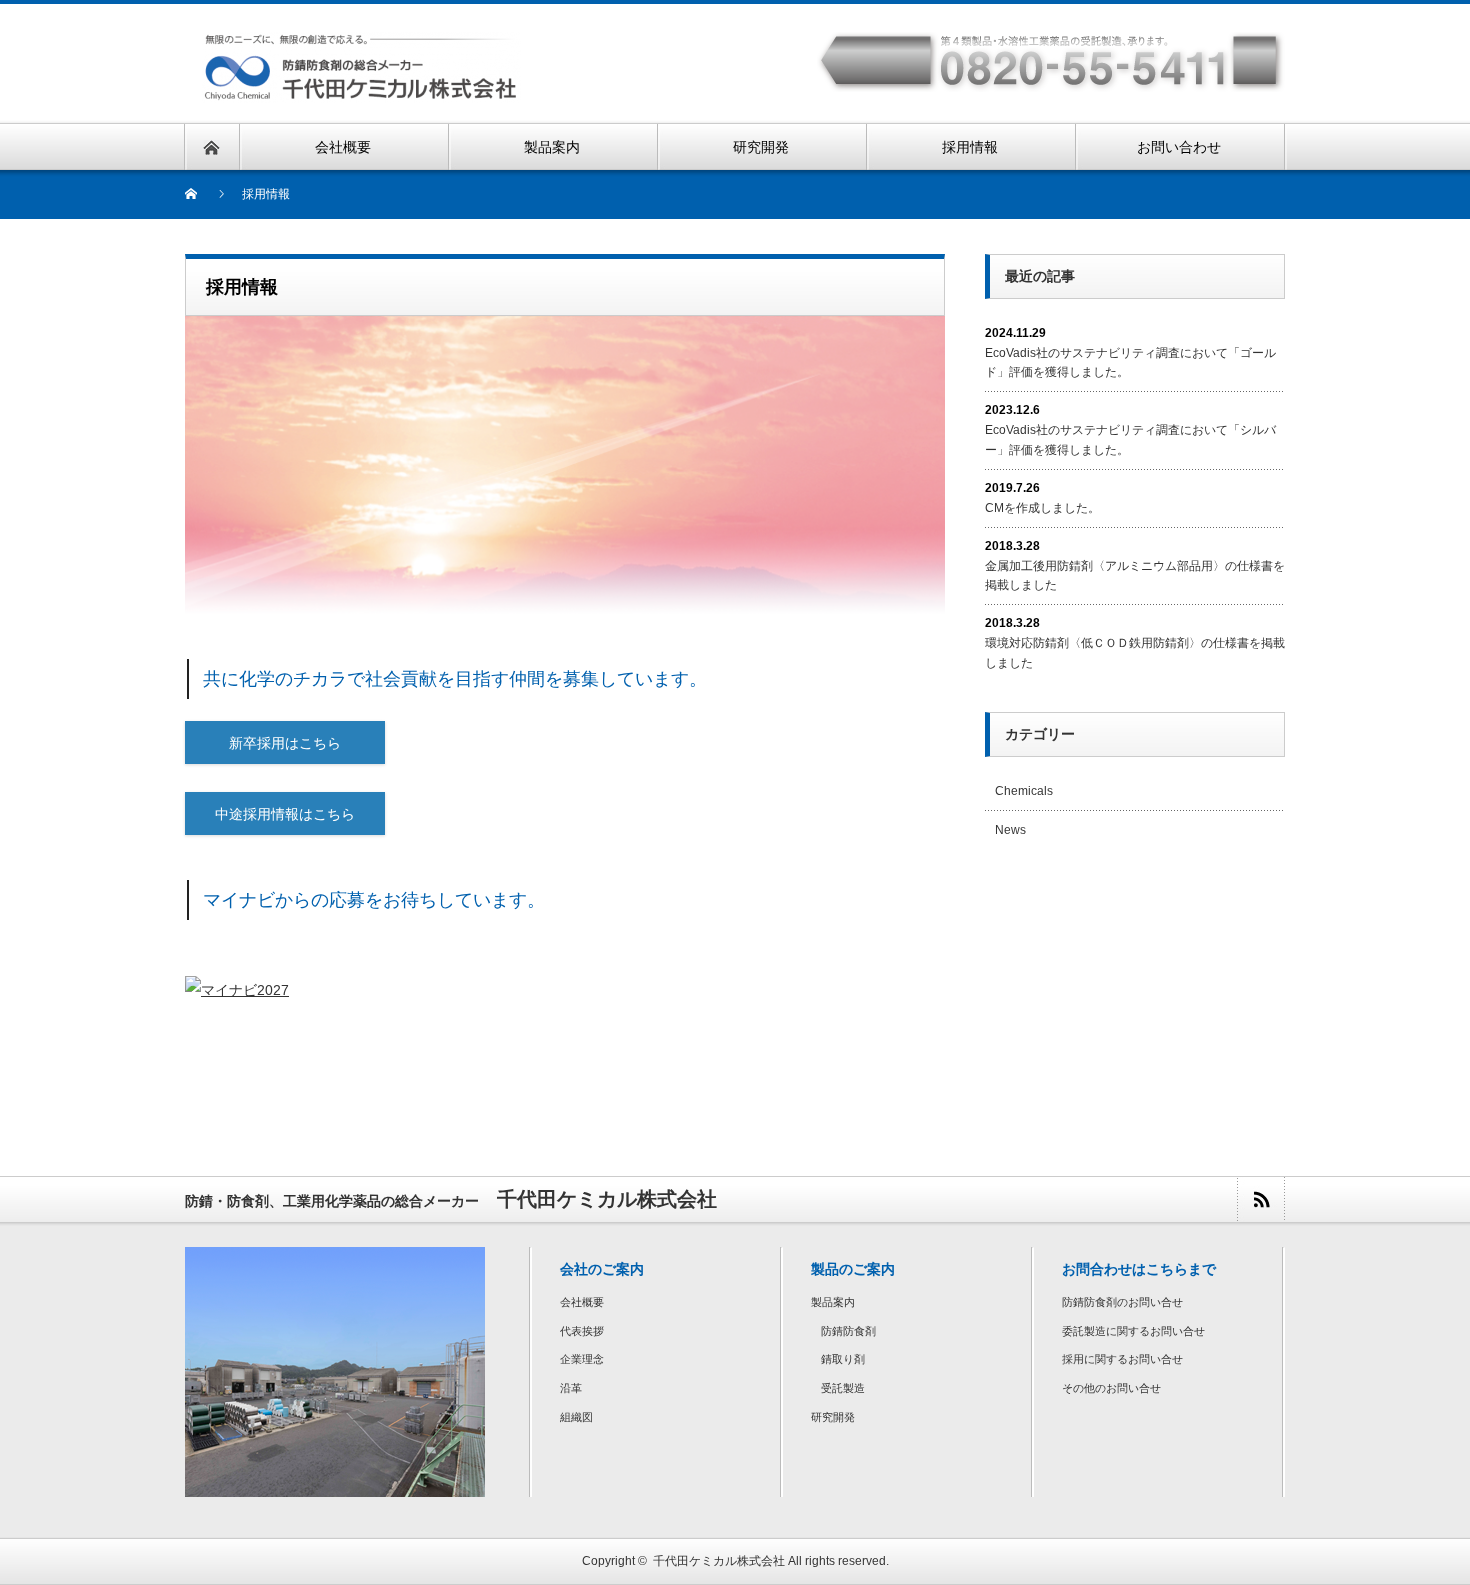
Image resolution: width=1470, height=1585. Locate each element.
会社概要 (582, 1302)
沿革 (571, 1388)
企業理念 (582, 1359)
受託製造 (843, 1388)
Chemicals (1024, 791)
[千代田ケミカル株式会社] (361, 90)
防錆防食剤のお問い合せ (1122, 1302)
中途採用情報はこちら (285, 814)
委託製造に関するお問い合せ (1133, 1331)
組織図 (576, 1417)
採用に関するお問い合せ (1122, 1359)
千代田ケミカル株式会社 (719, 1561)
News (1010, 830)
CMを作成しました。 (1042, 508)
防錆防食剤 (848, 1331)
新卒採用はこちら (285, 743)
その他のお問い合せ (1111, 1388)
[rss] (1260, 1199)
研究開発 (833, 1417)
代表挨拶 (582, 1331)
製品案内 (833, 1302)
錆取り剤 (843, 1359)
